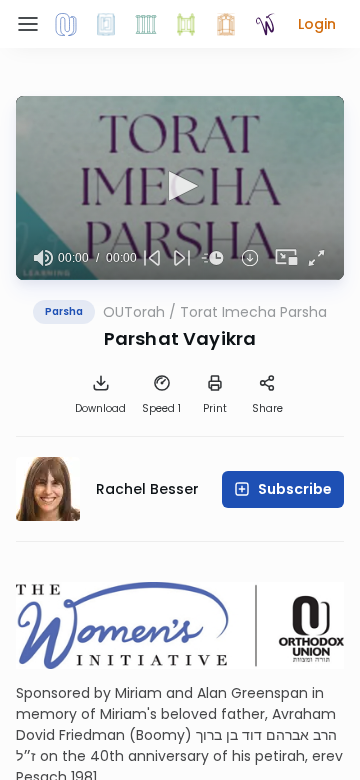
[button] (317, 24)
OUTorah (134, 312)
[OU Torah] (66, 24)
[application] (180, 188)
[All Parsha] (186, 24)
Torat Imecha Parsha (253, 312)
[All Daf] (226, 24)
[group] (43, 258)
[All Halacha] (146, 24)
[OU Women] (266, 24)
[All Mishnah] (106, 24)
